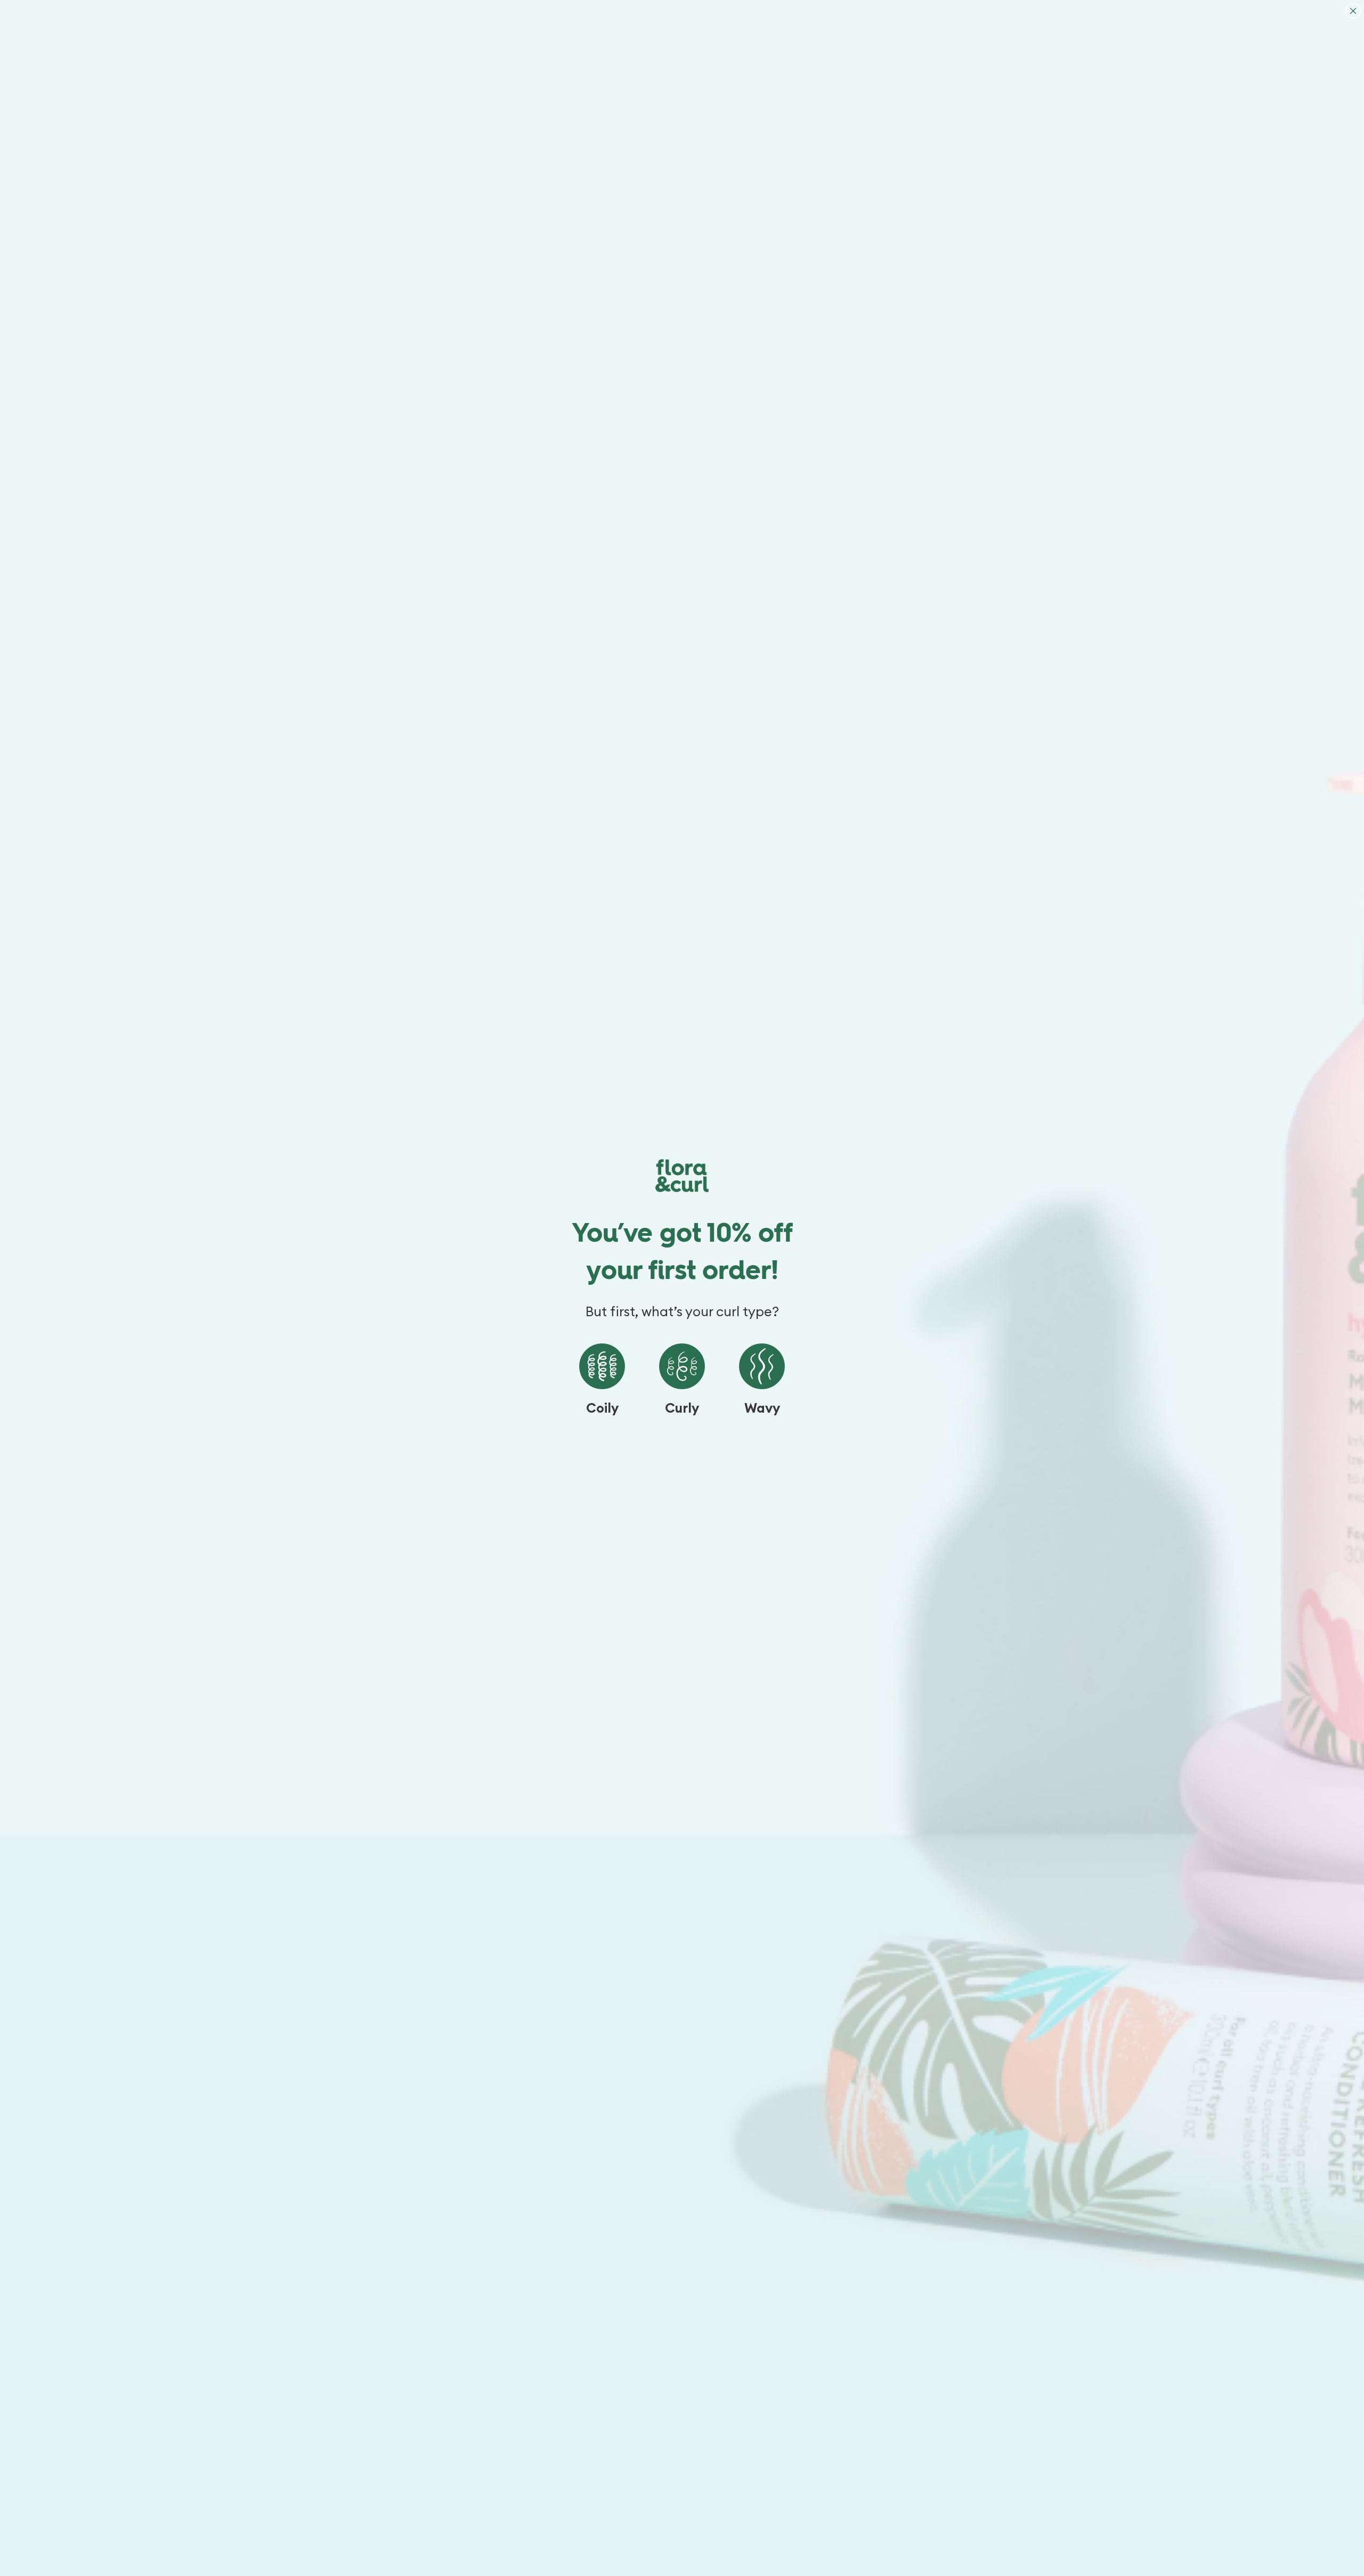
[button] (602, 1366)
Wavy (762, 1409)
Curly (682, 1409)
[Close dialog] (1353, 11)
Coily (602, 1409)
